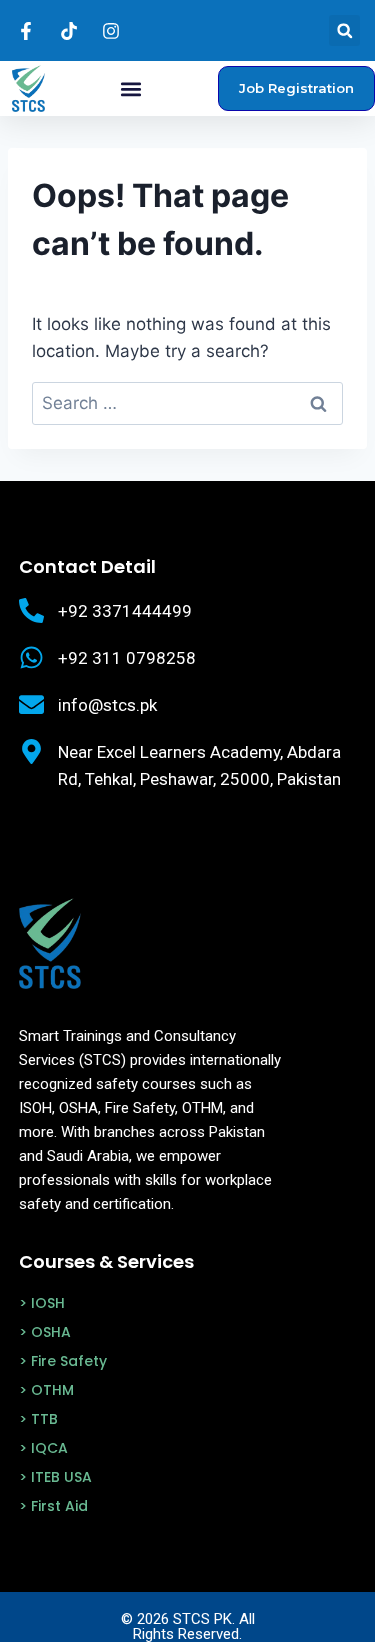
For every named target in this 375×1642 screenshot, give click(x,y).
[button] (344, 30)
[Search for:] (187, 403)
